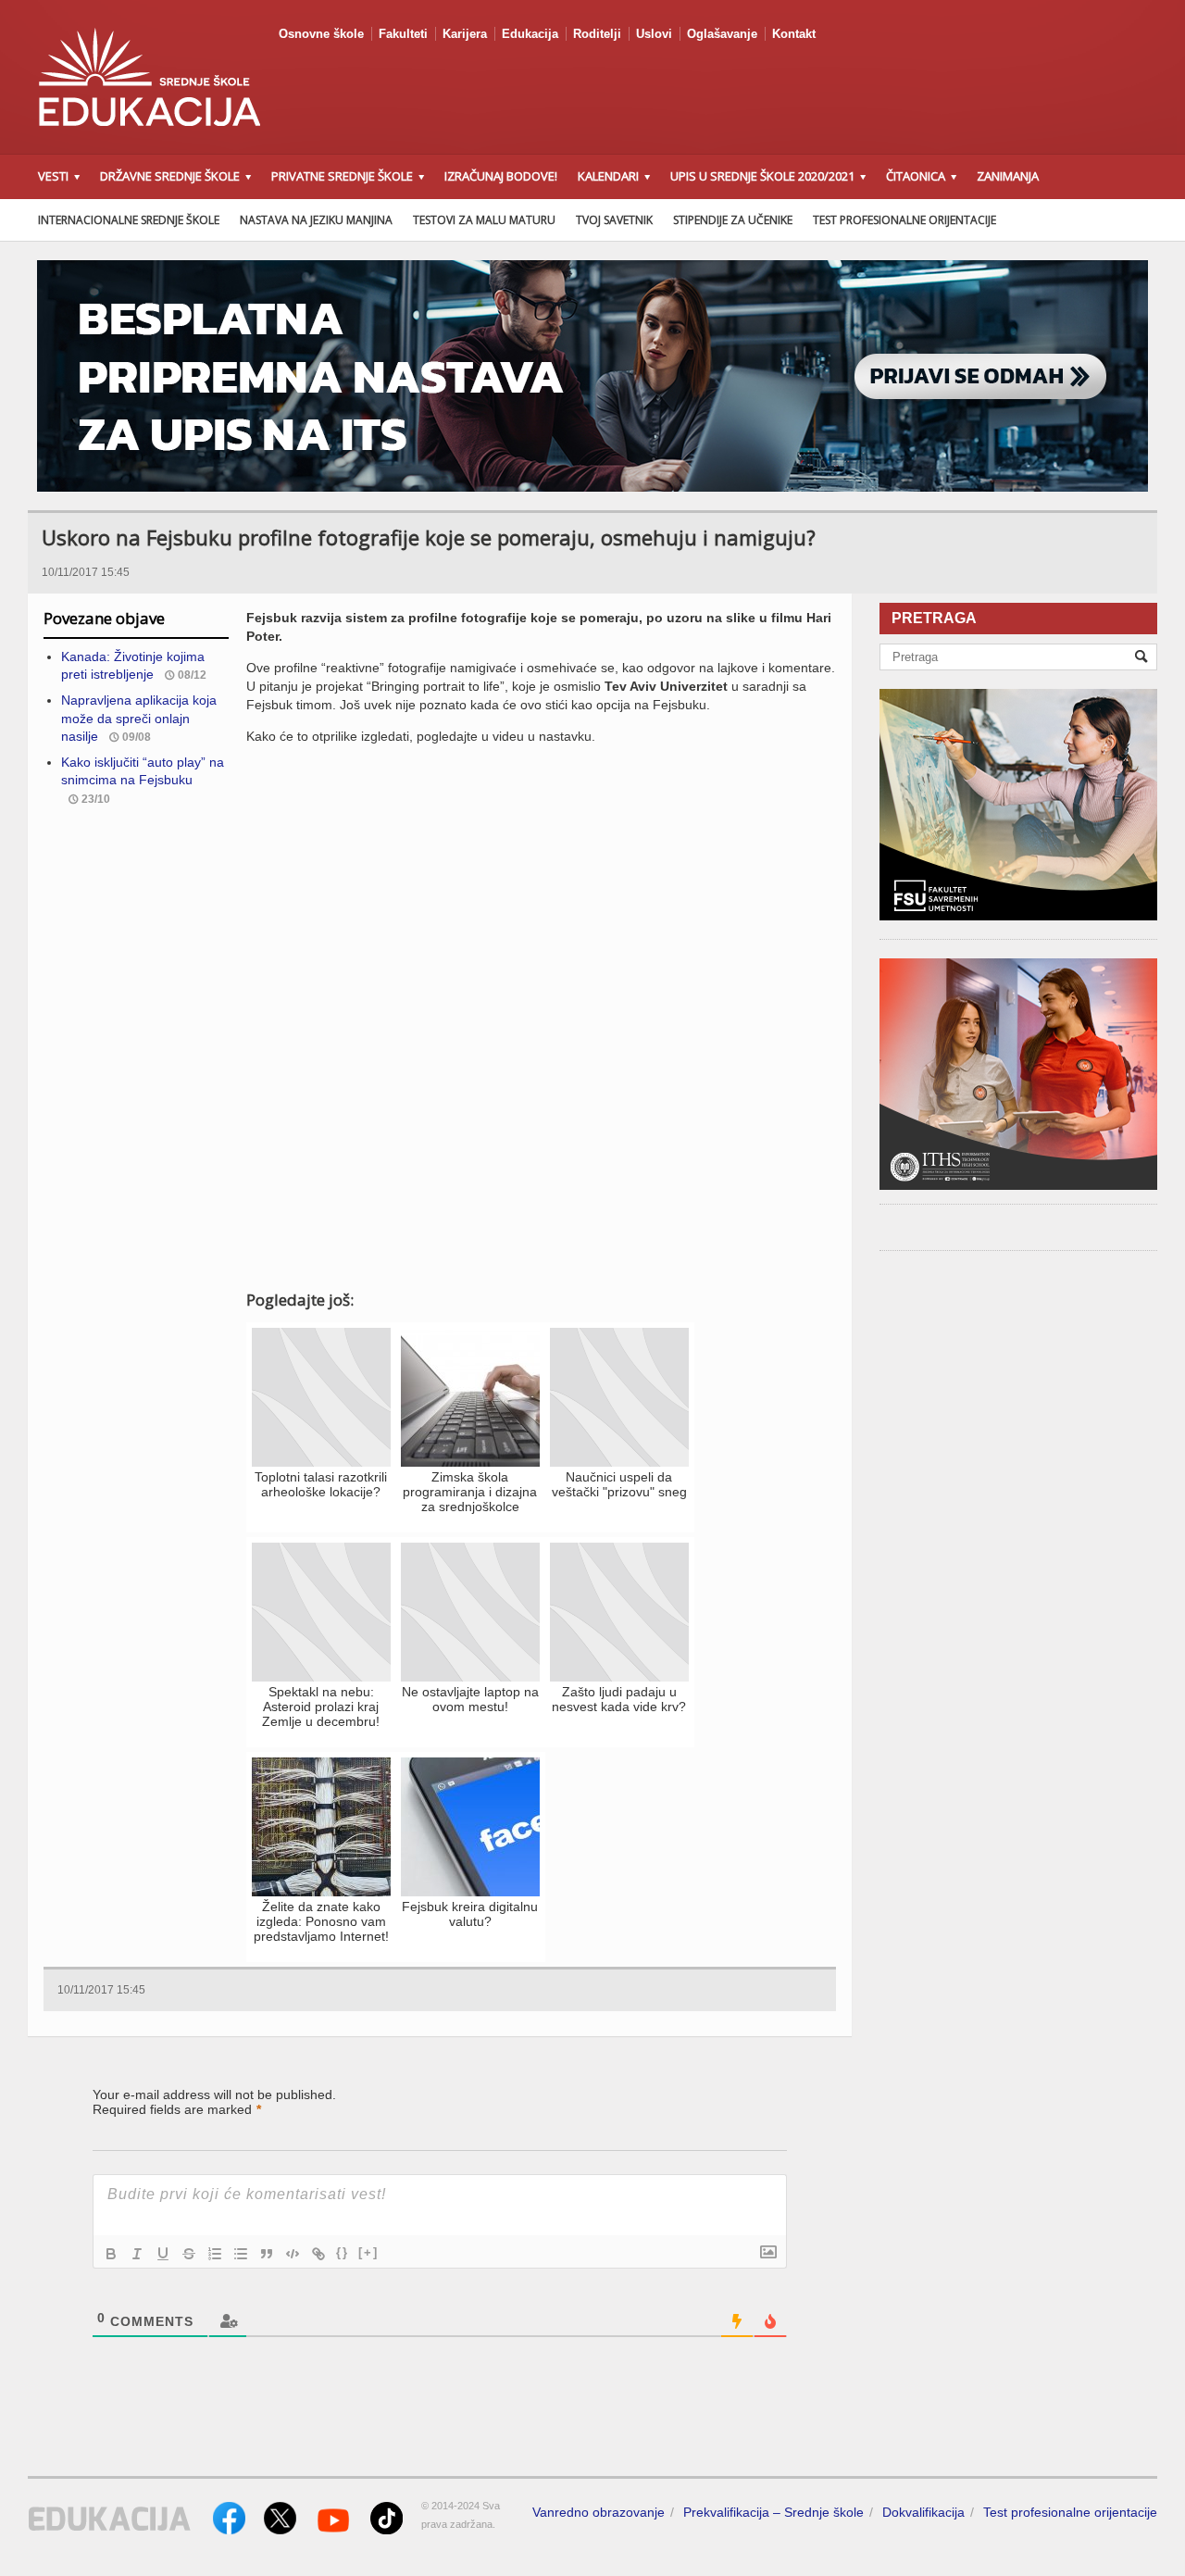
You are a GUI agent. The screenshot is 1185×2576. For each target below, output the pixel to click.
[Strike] (189, 2254)
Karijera (465, 34)
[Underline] (163, 2254)
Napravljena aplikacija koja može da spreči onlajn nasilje (139, 718)
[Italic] (137, 2254)
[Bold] (111, 2254)
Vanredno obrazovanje (599, 2512)
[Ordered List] (215, 2254)
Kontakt (794, 34)
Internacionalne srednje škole (129, 220)
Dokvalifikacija (923, 2512)
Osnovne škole (321, 34)
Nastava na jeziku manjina (316, 220)
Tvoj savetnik (614, 220)
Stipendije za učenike (733, 220)
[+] (368, 2252)
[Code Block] (293, 2254)
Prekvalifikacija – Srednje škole (773, 2512)
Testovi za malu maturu (484, 220)
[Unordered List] (241, 2254)
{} (343, 2252)
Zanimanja (1008, 176)
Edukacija (530, 34)
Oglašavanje (722, 34)
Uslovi (654, 34)
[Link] (318, 2254)
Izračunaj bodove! (501, 176)
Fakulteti (403, 34)
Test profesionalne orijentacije (904, 220)
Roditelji (597, 34)
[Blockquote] (267, 2254)
